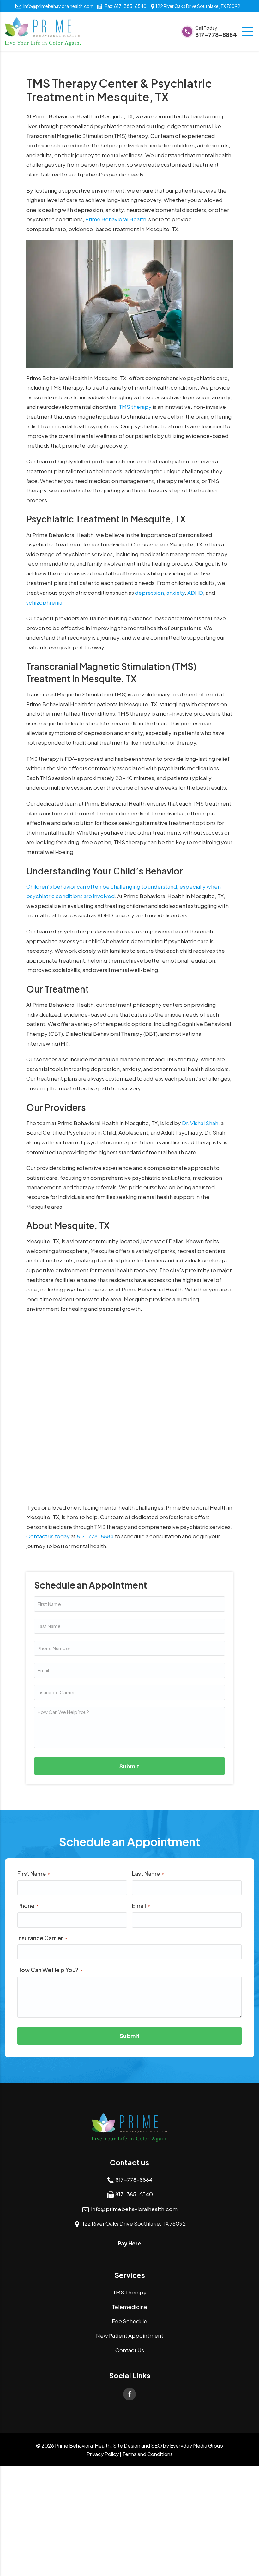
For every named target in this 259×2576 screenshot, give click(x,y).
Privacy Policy (103, 2454)
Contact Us (130, 2350)
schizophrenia (44, 602)
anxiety (176, 593)
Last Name (148, 1873)
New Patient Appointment (130, 2335)
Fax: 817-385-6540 (126, 6)
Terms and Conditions (148, 2454)
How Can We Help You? (50, 1970)
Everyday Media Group (196, 2445)
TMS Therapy (130, 2292)
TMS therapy (135, 407)
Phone (28, 1906)
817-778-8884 (216, 32)
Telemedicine (129, 2307)
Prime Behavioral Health (116, 219)
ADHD (195, 593)
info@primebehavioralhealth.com (59, 6)
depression (149, 593)
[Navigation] (248, 32)
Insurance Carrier (42, 1938)
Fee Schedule (129, 2321)
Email (141, 1906)
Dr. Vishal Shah (200, 1123)
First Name (34, 1873)
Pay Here (129, 2243)
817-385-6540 (134, 2194)
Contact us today (48, 1536)
